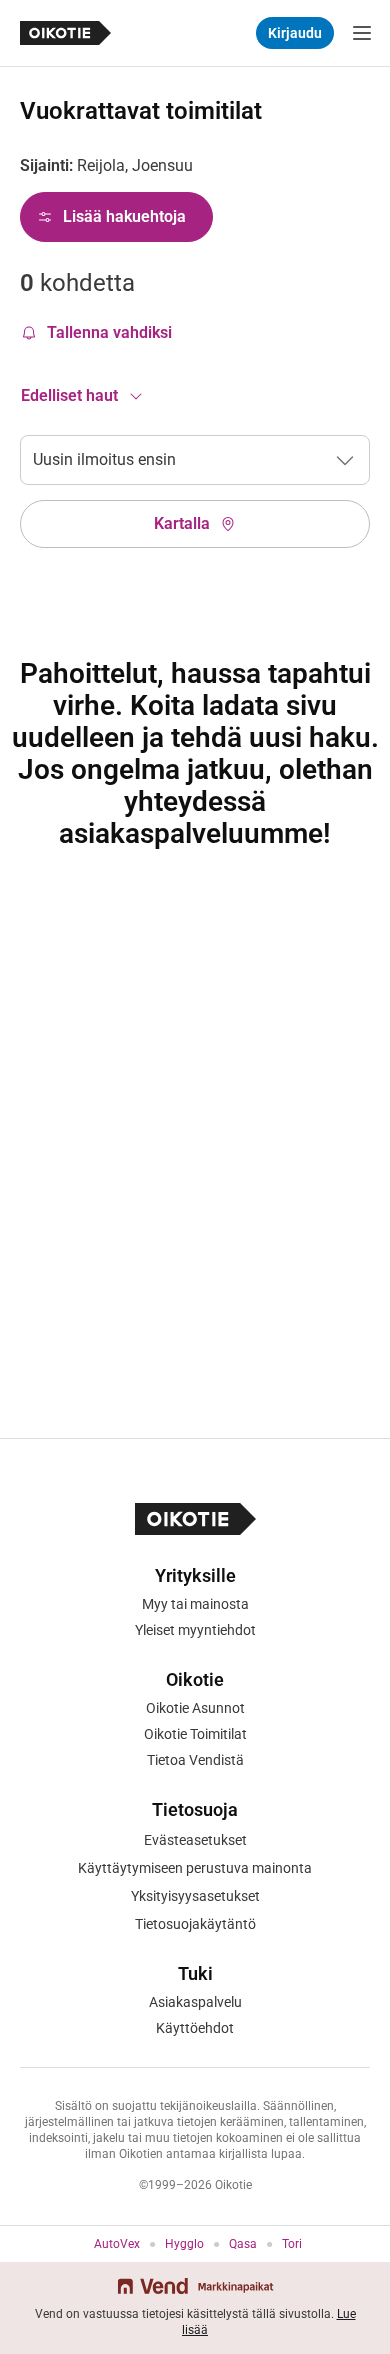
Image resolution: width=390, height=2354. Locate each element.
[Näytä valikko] (362, 33)
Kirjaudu (295, 33)
